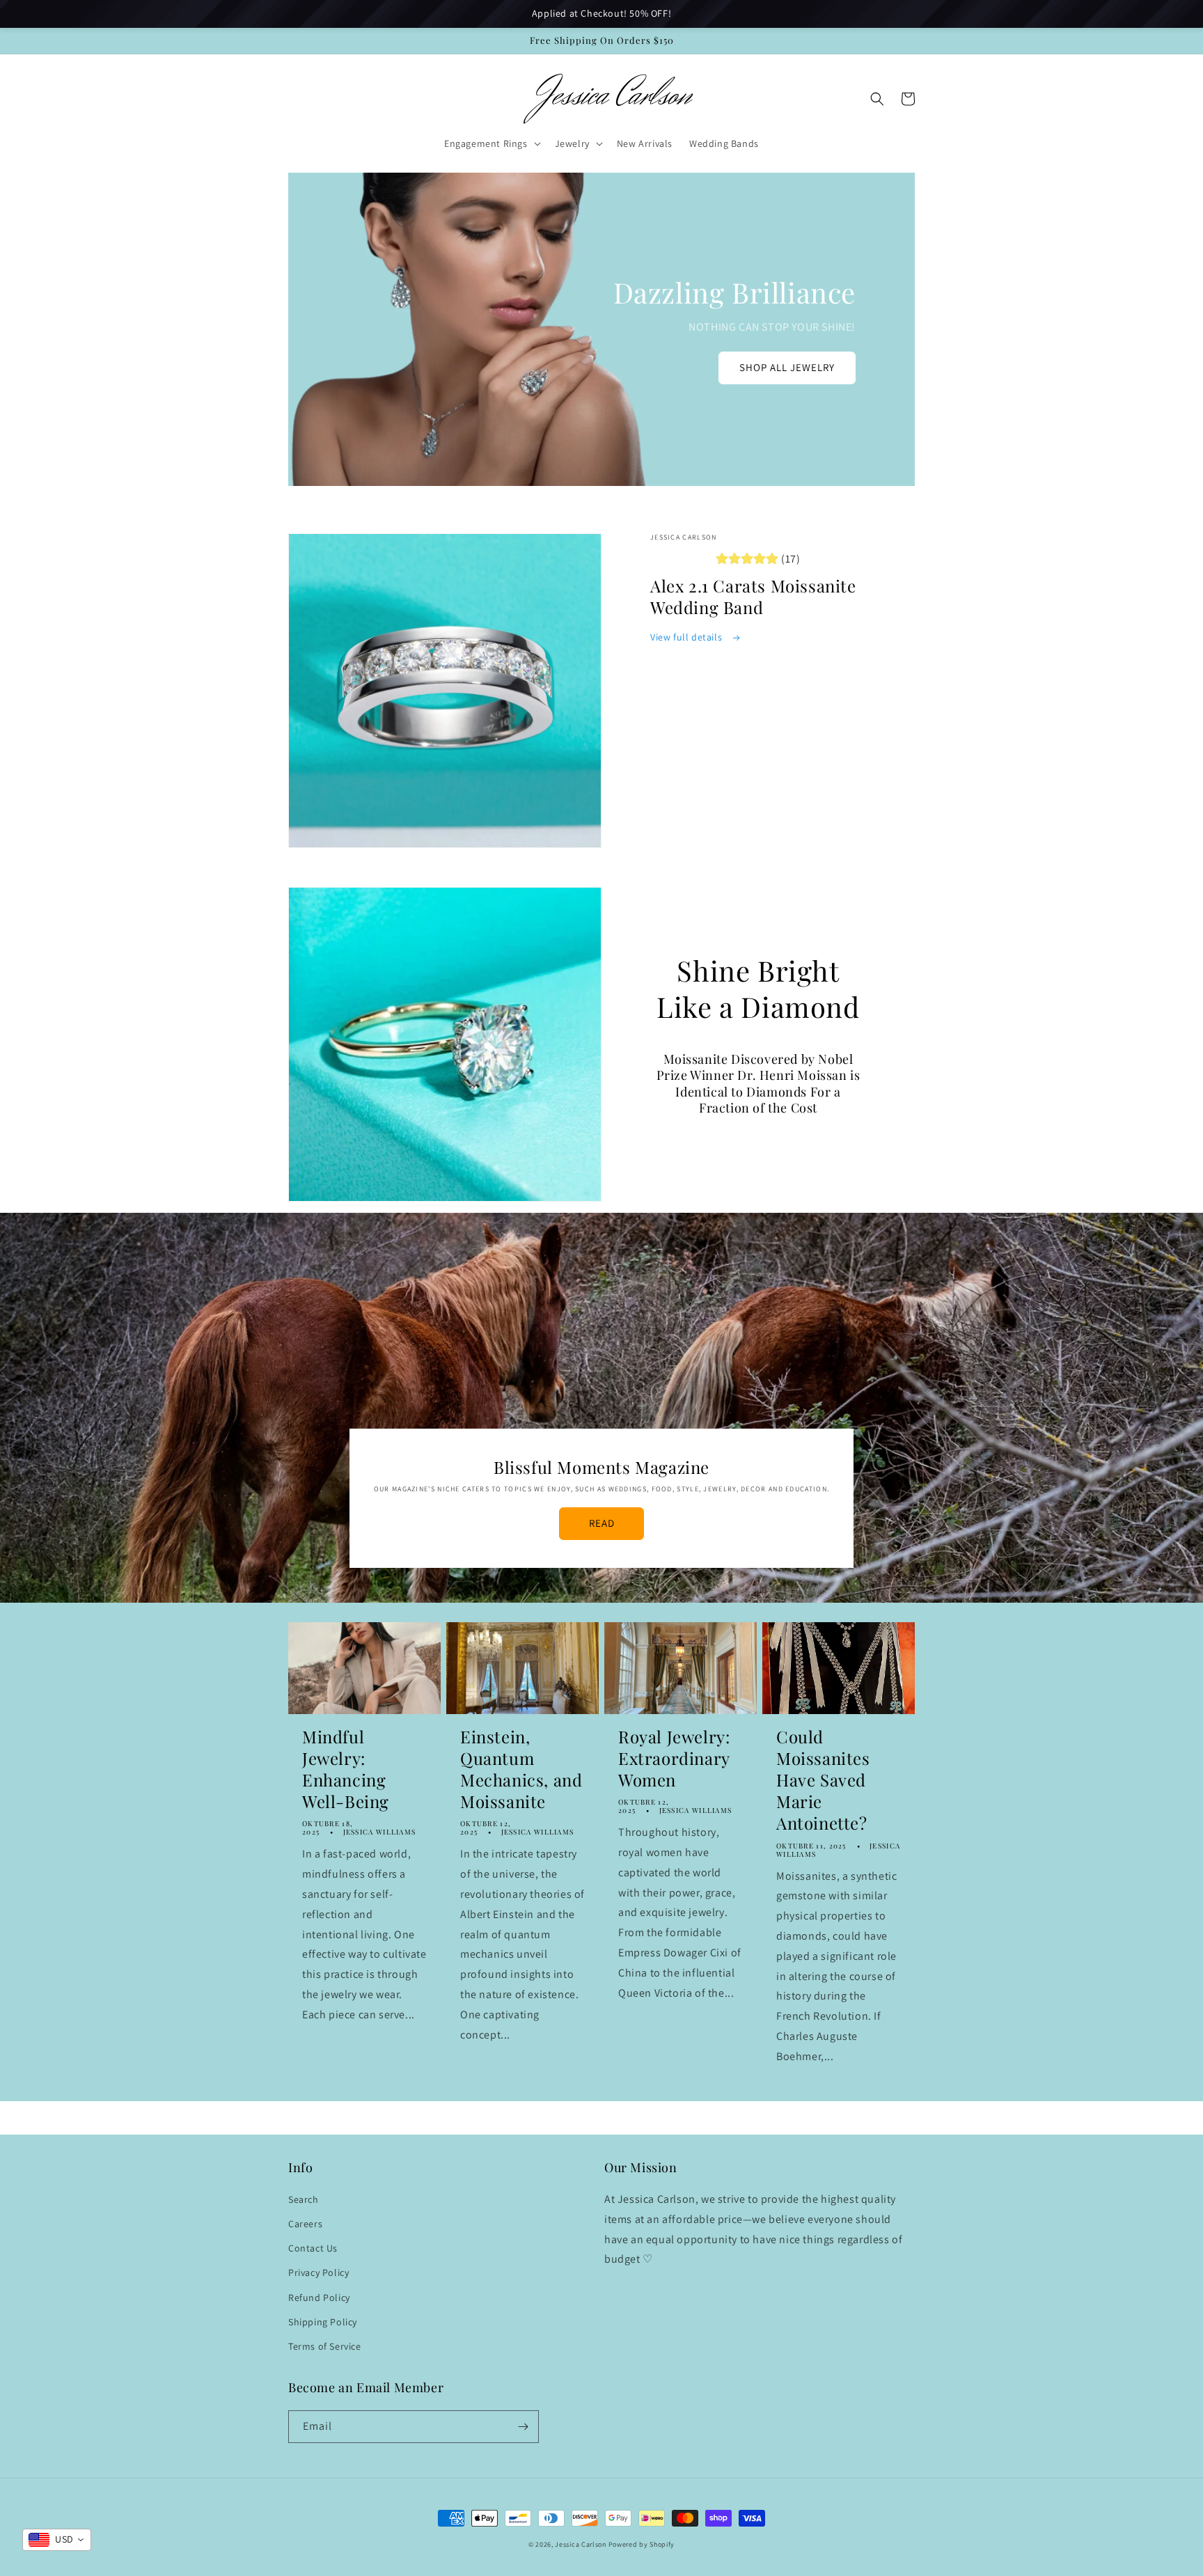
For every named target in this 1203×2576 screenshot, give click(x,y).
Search (304, 2199)
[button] (491, 143)
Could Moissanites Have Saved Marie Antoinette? (823, 1780)
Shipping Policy (323, 2322)
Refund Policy (319, 2298)
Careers (305, 2224)
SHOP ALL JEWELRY (787, 367)
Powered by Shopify (642, 2544)
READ (602, 1523)
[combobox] (57, 2540)
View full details (687, 637)
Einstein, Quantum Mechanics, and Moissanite (521, 1769)
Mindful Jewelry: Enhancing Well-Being (346, 1769)
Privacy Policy (319, 2272)
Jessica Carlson (581, 2544)
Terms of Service (325, 2346)
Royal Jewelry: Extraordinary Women (674, 1758)
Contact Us (313, 2248)
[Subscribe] (523, 2427)
